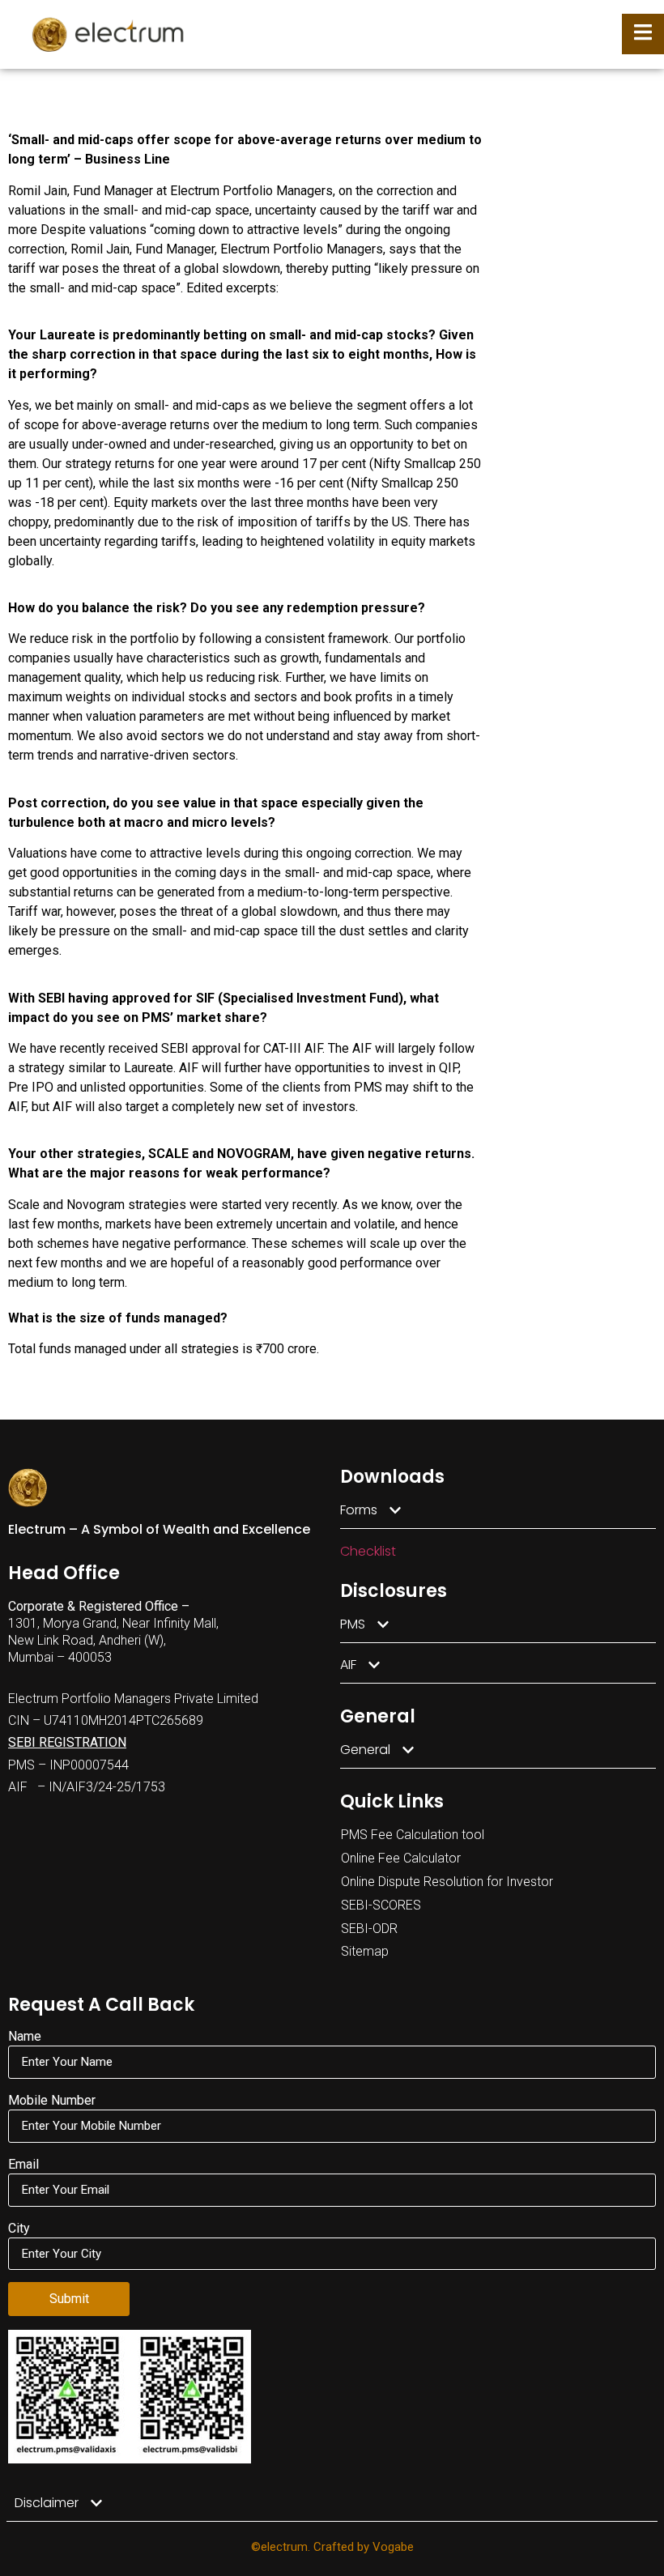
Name (25, 2037)
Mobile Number (52, 2101)
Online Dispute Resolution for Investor (447, 1882)
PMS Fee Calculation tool (413, 1835)
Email (23, 2165)
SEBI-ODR (369, 1929)
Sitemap (365, 1951)
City (19, 2229)
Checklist (368, 1551)
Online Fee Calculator (401, 1858)
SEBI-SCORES (381, 1905)
